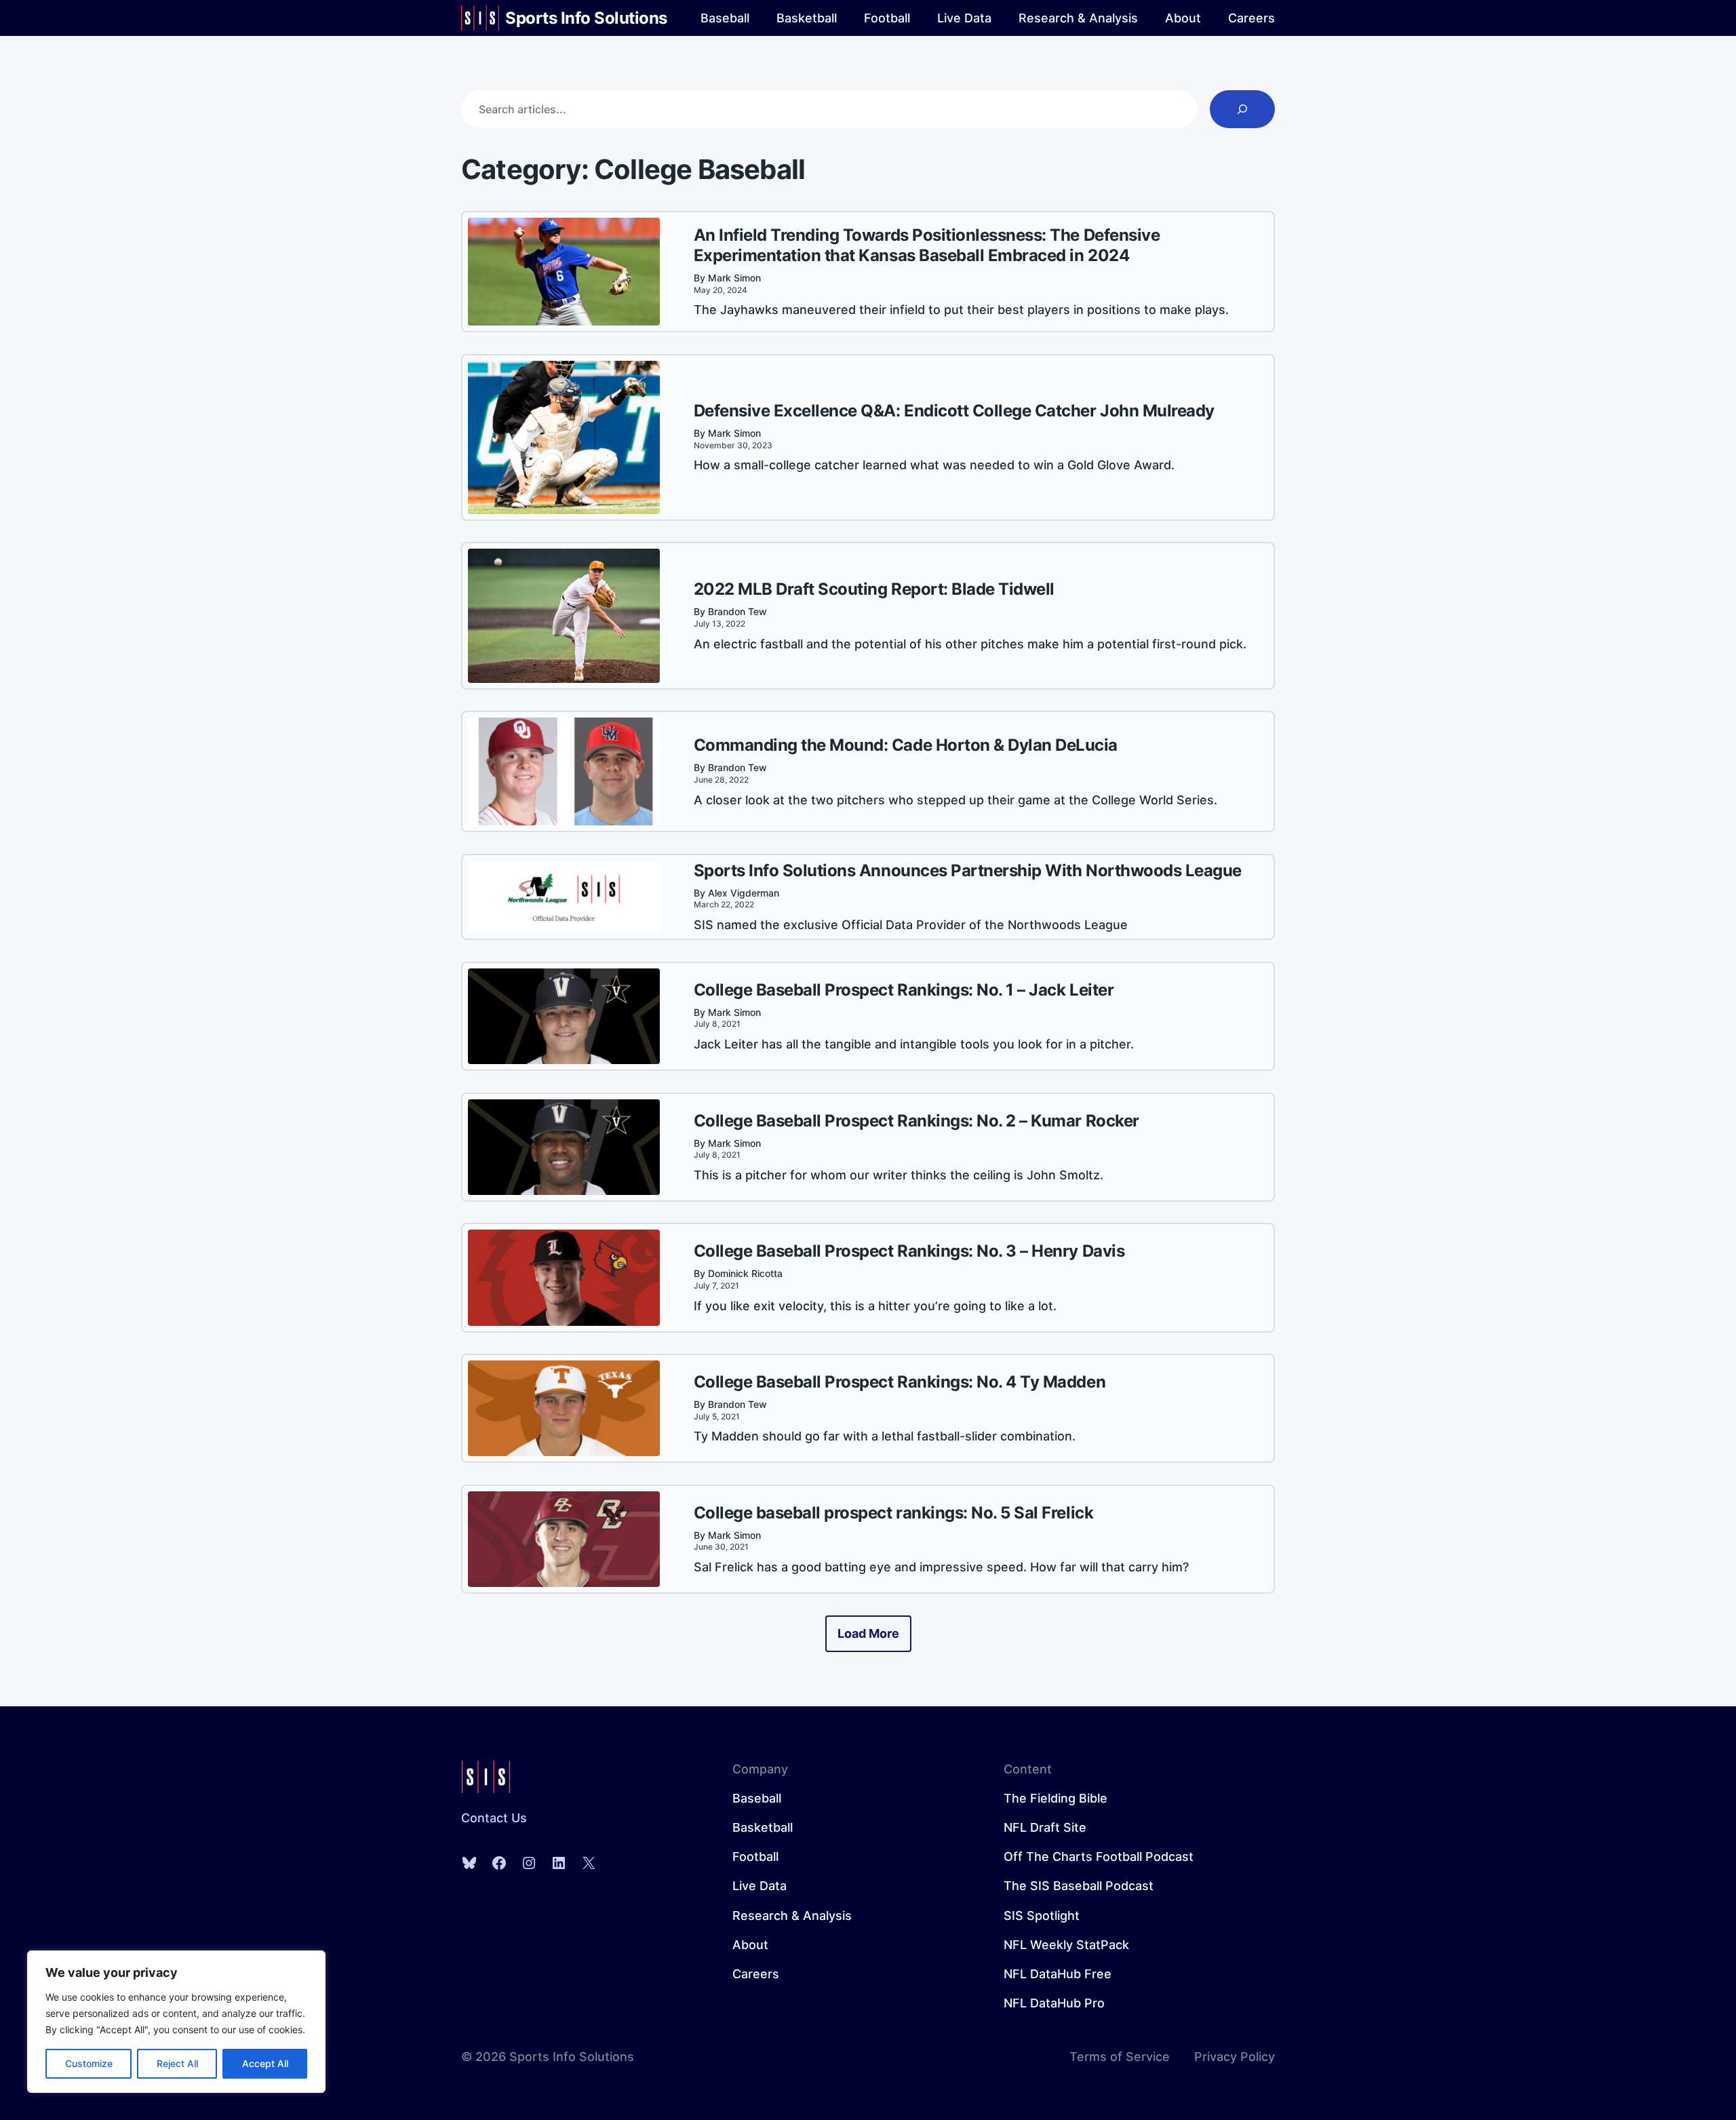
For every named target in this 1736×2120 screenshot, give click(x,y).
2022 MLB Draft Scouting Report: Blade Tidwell (874, 589)
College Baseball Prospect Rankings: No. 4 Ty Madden (900, 1382)
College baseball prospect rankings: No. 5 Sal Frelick (894, 1513)
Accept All (265, 2063)
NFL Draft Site (1045, 1827)
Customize (89, 2063)
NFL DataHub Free (1058, 1974)
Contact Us (494, 1818)
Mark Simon (734, 278)
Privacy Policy (1235, 2057)
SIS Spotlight (1042, 1916)
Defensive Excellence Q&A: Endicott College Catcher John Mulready (954, 411)
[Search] (1242, 109)
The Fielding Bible (1056, 1798)
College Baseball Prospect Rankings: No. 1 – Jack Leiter (904, 990)
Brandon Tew (737, 611)
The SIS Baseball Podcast (1079, 1886)
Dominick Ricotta (745, 1273)
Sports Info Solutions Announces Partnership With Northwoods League (968, 870)
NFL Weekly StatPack (1066, 1945)
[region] (176, 2022)
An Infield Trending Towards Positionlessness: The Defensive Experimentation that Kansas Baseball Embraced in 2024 (927, 245)
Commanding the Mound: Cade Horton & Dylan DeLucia (906, 745)
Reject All (177, 2063)
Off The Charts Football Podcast (1099, 1857)
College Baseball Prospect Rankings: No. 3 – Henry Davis (909, 1251)
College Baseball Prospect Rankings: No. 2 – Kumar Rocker (916, 1121)
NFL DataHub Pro (1054, 2003)
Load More (868, 1633)
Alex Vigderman (744, 893)
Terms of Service (1120, 2057)
